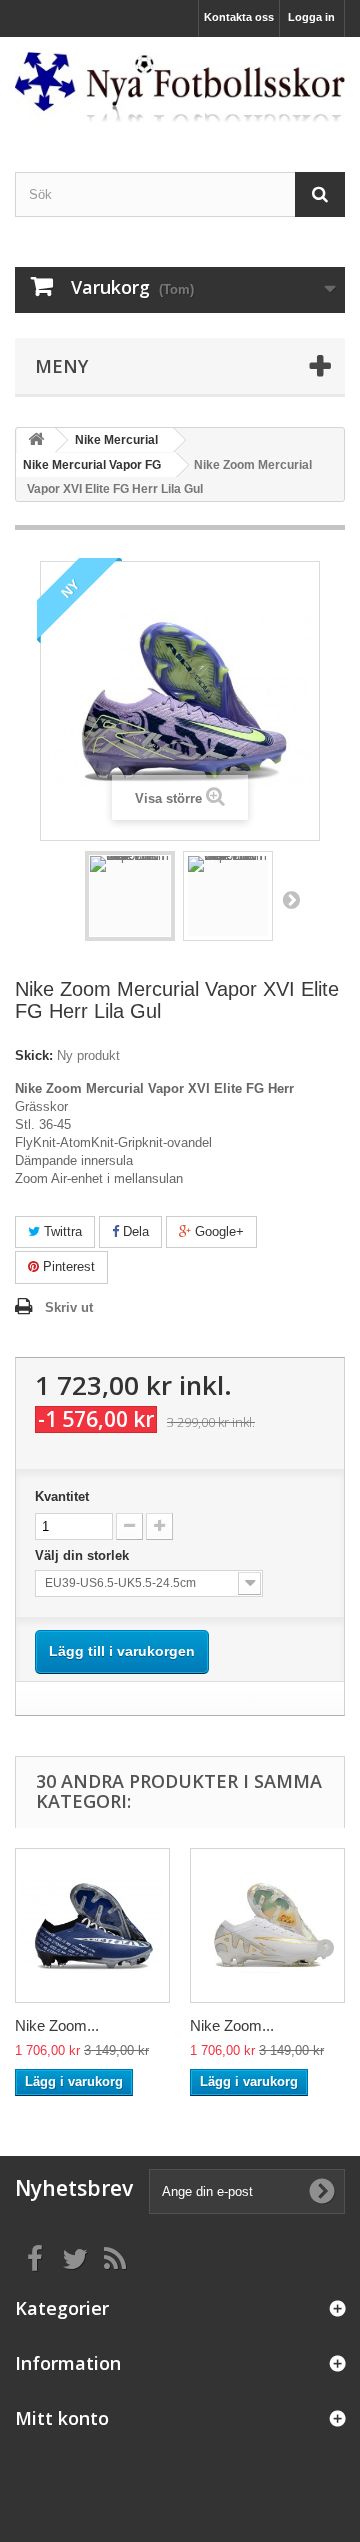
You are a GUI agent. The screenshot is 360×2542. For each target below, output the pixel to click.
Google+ (217, 1231)
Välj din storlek (84, 1555)
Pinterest (67, 1266)
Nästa (291, 899)
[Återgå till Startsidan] (36, 440)
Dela (134, 1231)
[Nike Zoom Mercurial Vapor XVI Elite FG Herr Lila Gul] (130, 896)
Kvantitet (62, 1496)
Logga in (311, 17)
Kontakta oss (239, 17)
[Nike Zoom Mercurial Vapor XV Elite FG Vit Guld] (267, 1925)
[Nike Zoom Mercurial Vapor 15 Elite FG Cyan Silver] (92, 1925)
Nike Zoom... (57, 2025)
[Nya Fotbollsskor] (180, 87)
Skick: (34, 1055)
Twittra (61, 1231)
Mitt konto (62, 2418)
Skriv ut (69, 1307)
